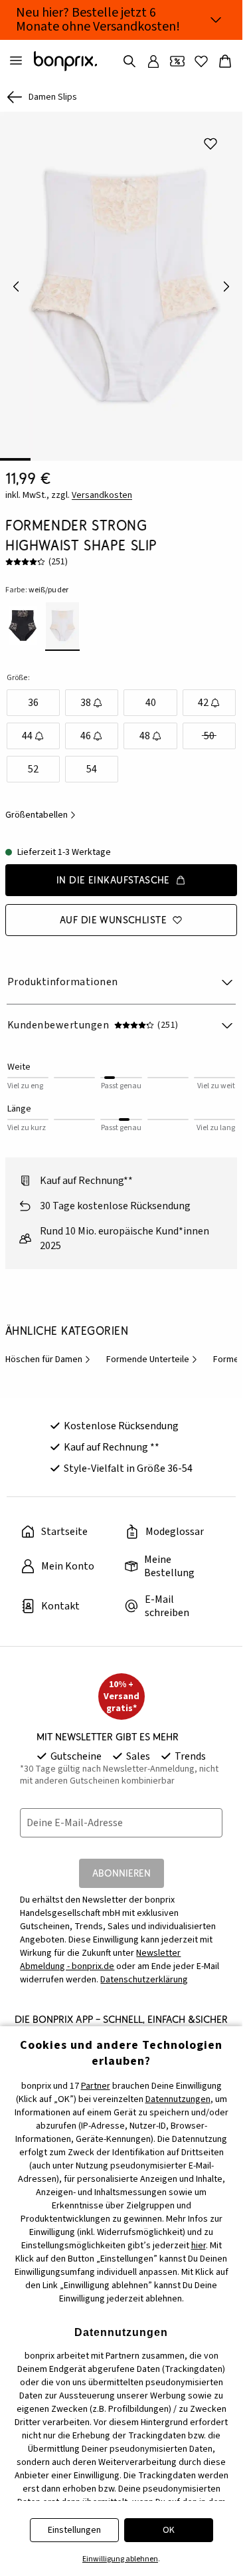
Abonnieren (122, 1864)
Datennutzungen (178, 2099)
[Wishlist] (201, 61)
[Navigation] (16, 61)
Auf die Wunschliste (113, 910)
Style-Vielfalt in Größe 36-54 (128, 1459)
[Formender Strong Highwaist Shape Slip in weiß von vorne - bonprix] (121, 282)
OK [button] (169, 2530)
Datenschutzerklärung (144, 1970)
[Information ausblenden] (216, 20)
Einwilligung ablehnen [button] (120, 2559)
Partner (96, 2086)
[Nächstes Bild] (226, 282)
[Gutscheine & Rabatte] (177, 61)
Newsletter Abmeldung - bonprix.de (100, 1950)
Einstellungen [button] (74, 2530)
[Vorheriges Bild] (16, 282)
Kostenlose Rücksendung (121, 1417)
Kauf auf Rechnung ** (112, 1438)
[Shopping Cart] (225, 61)
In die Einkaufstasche (113, 871)
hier (199, 2246)
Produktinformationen (63, 973)
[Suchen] (129, 61)
